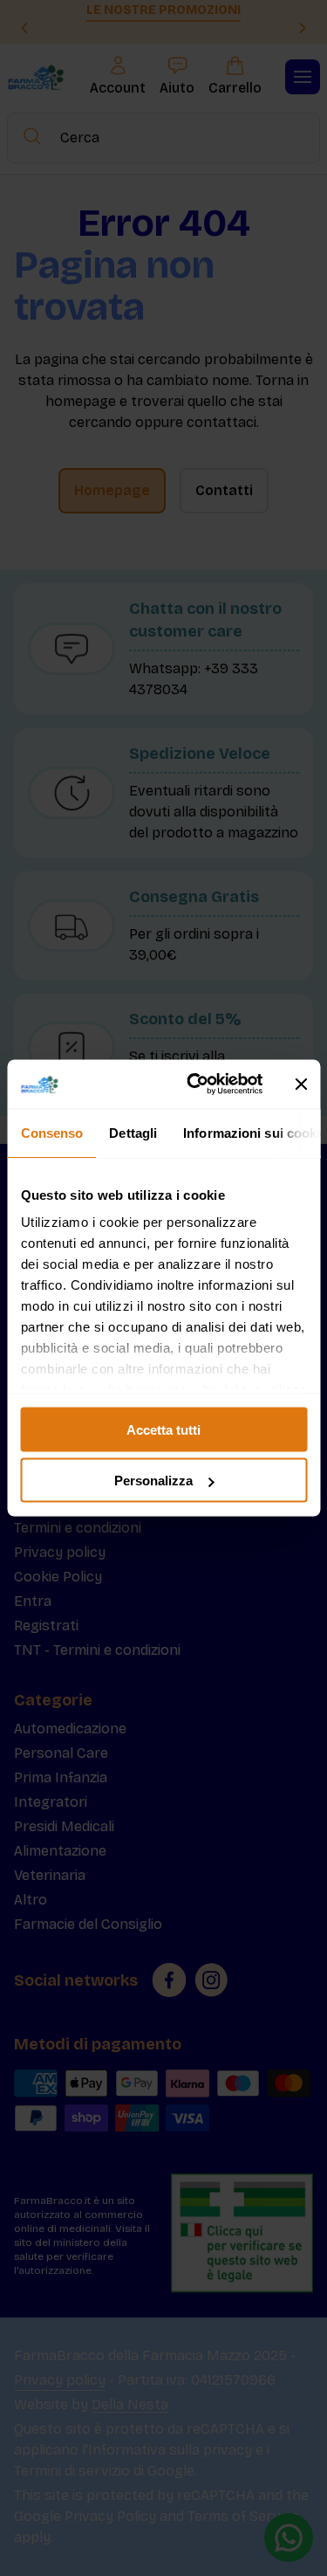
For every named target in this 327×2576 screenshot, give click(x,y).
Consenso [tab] (51, 1132)
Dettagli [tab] (133, 1132)
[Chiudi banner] (301, 1084)
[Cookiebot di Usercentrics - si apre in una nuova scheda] (195, 1085)
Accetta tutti (163, 1429)
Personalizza (153, 1481)
